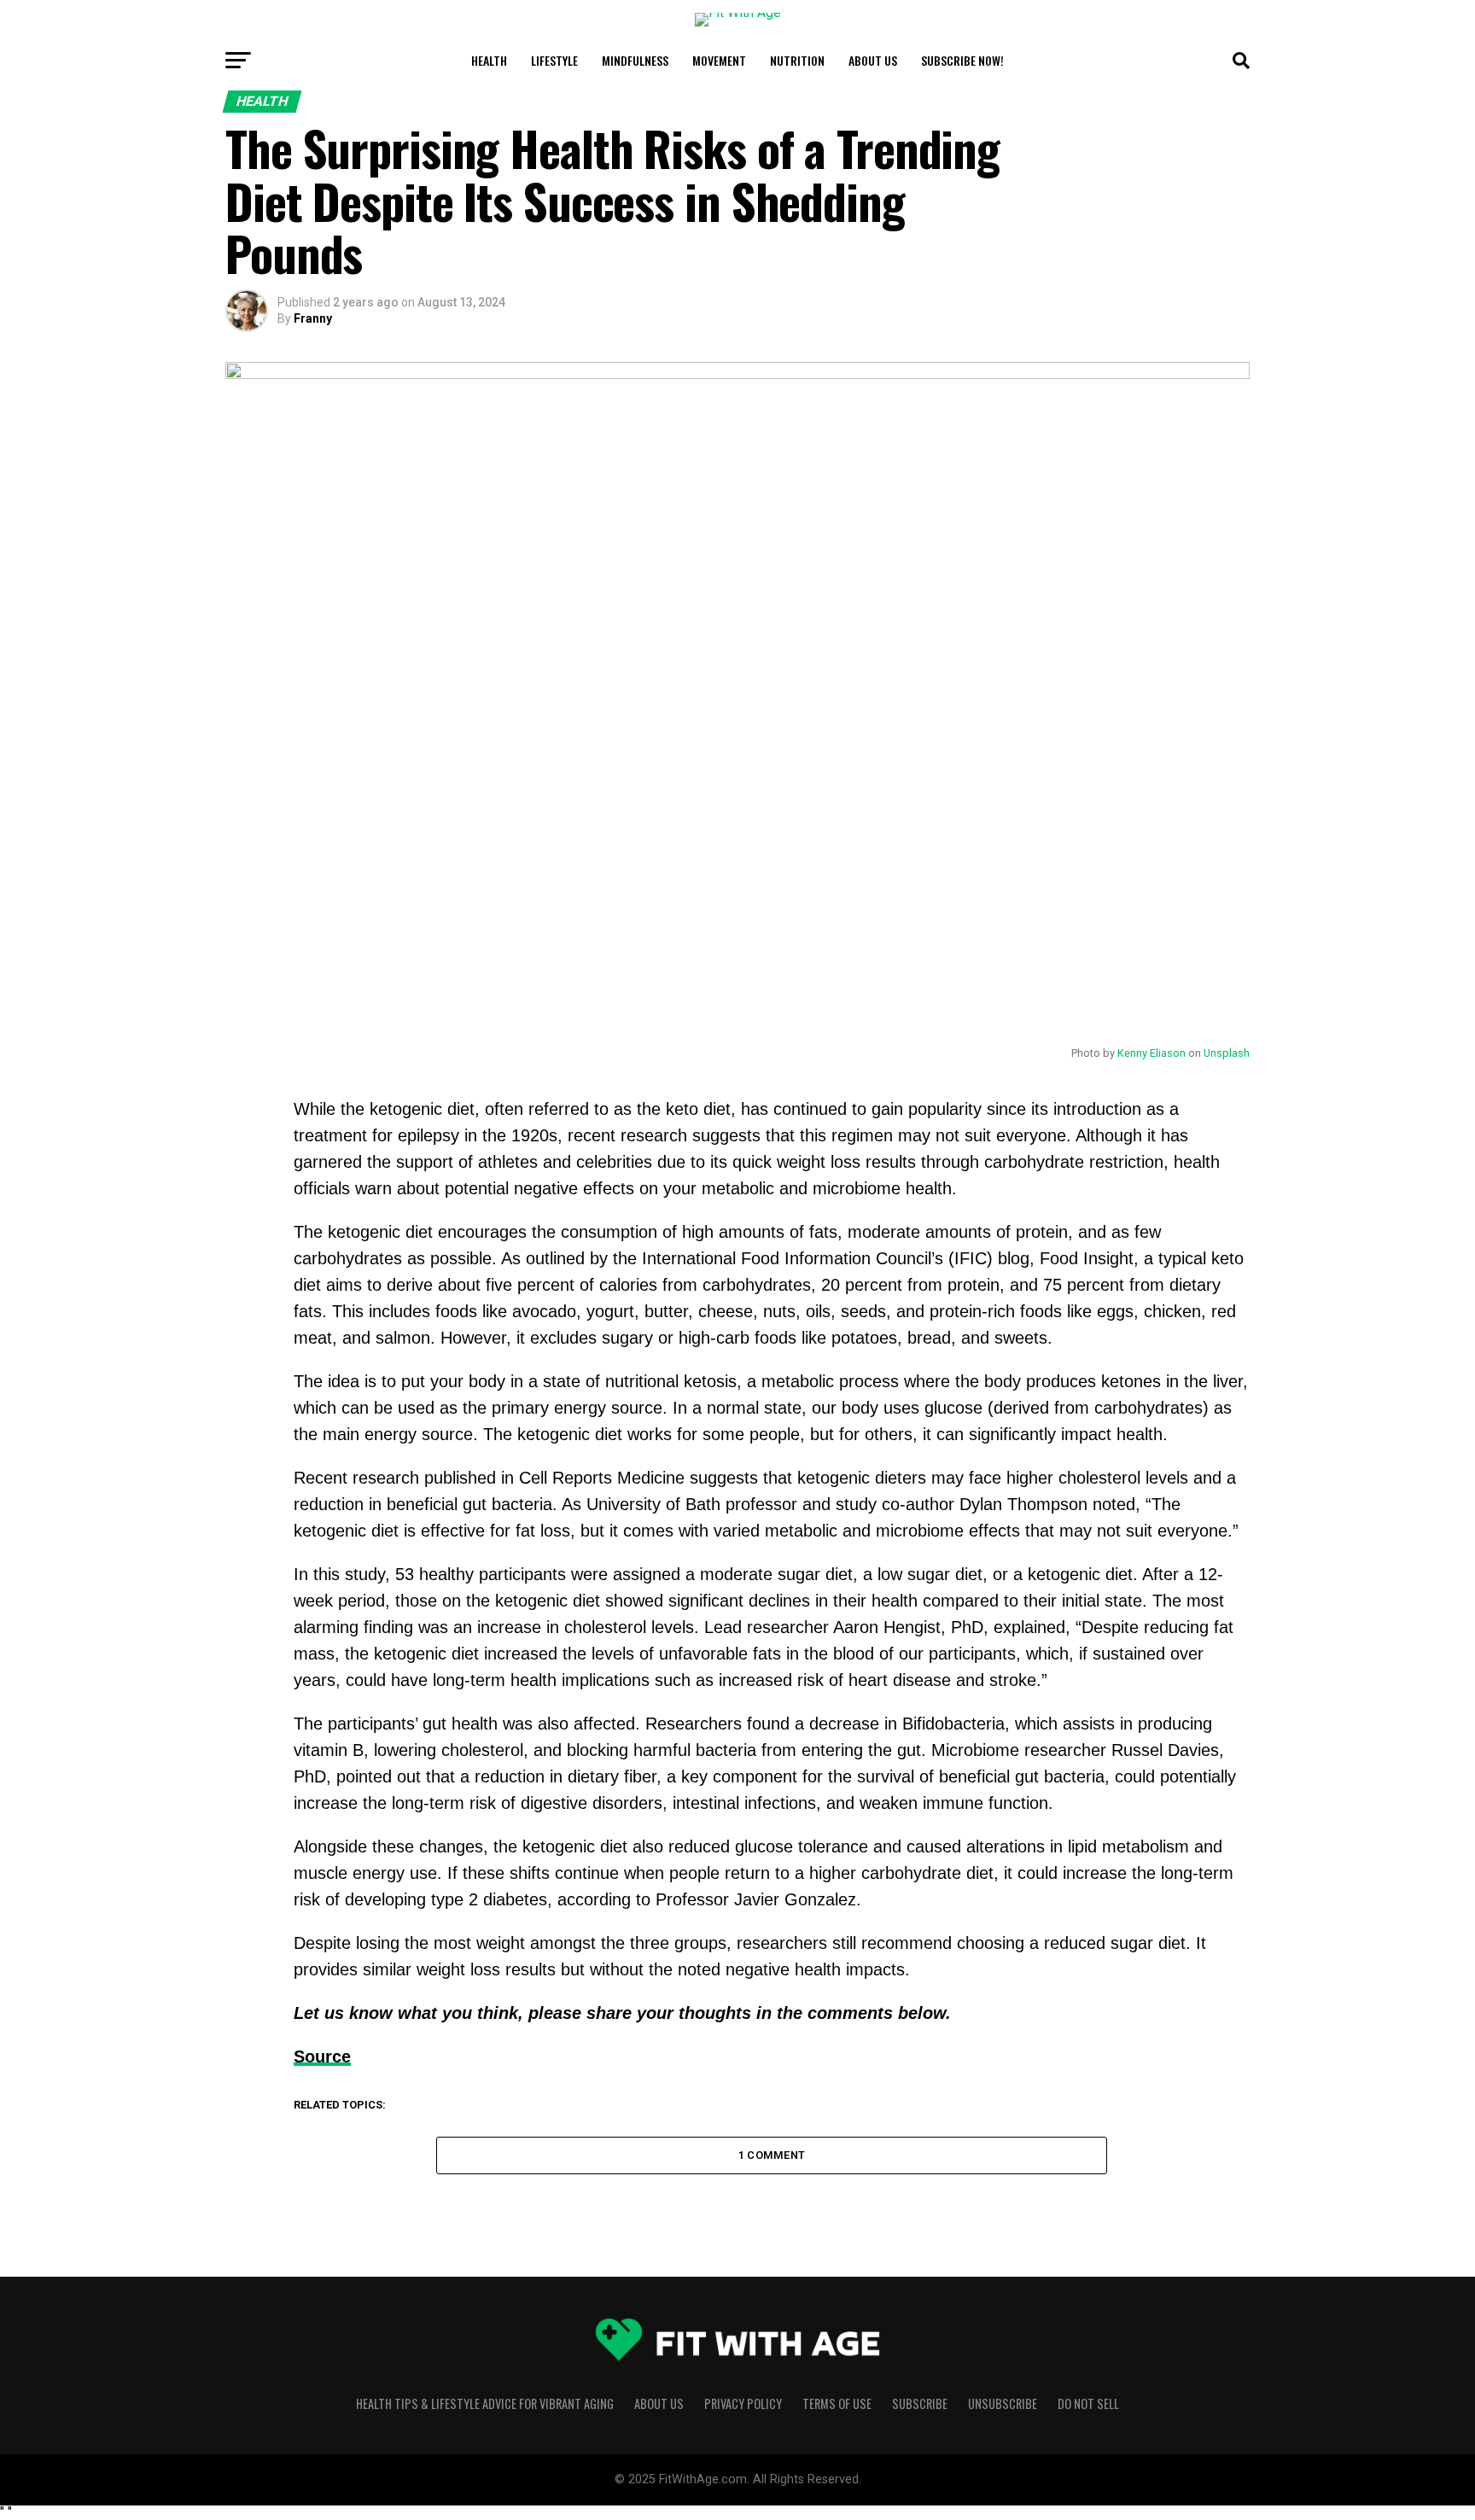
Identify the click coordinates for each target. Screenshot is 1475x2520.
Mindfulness (635, 60)
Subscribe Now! (962, 60)
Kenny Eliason (1151, 1053)
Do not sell (1088, 2403)
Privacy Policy (743, 2403)
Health (489, 60)
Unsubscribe (1003, 2403)
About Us (873, 60)
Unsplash (1227, 1053)
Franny (313, 318)
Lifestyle (554, 60)
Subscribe (920, 2403)
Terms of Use (837, 2403)
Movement (719, 60)
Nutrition (797, 60)
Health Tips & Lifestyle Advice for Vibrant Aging (485, 2403)
